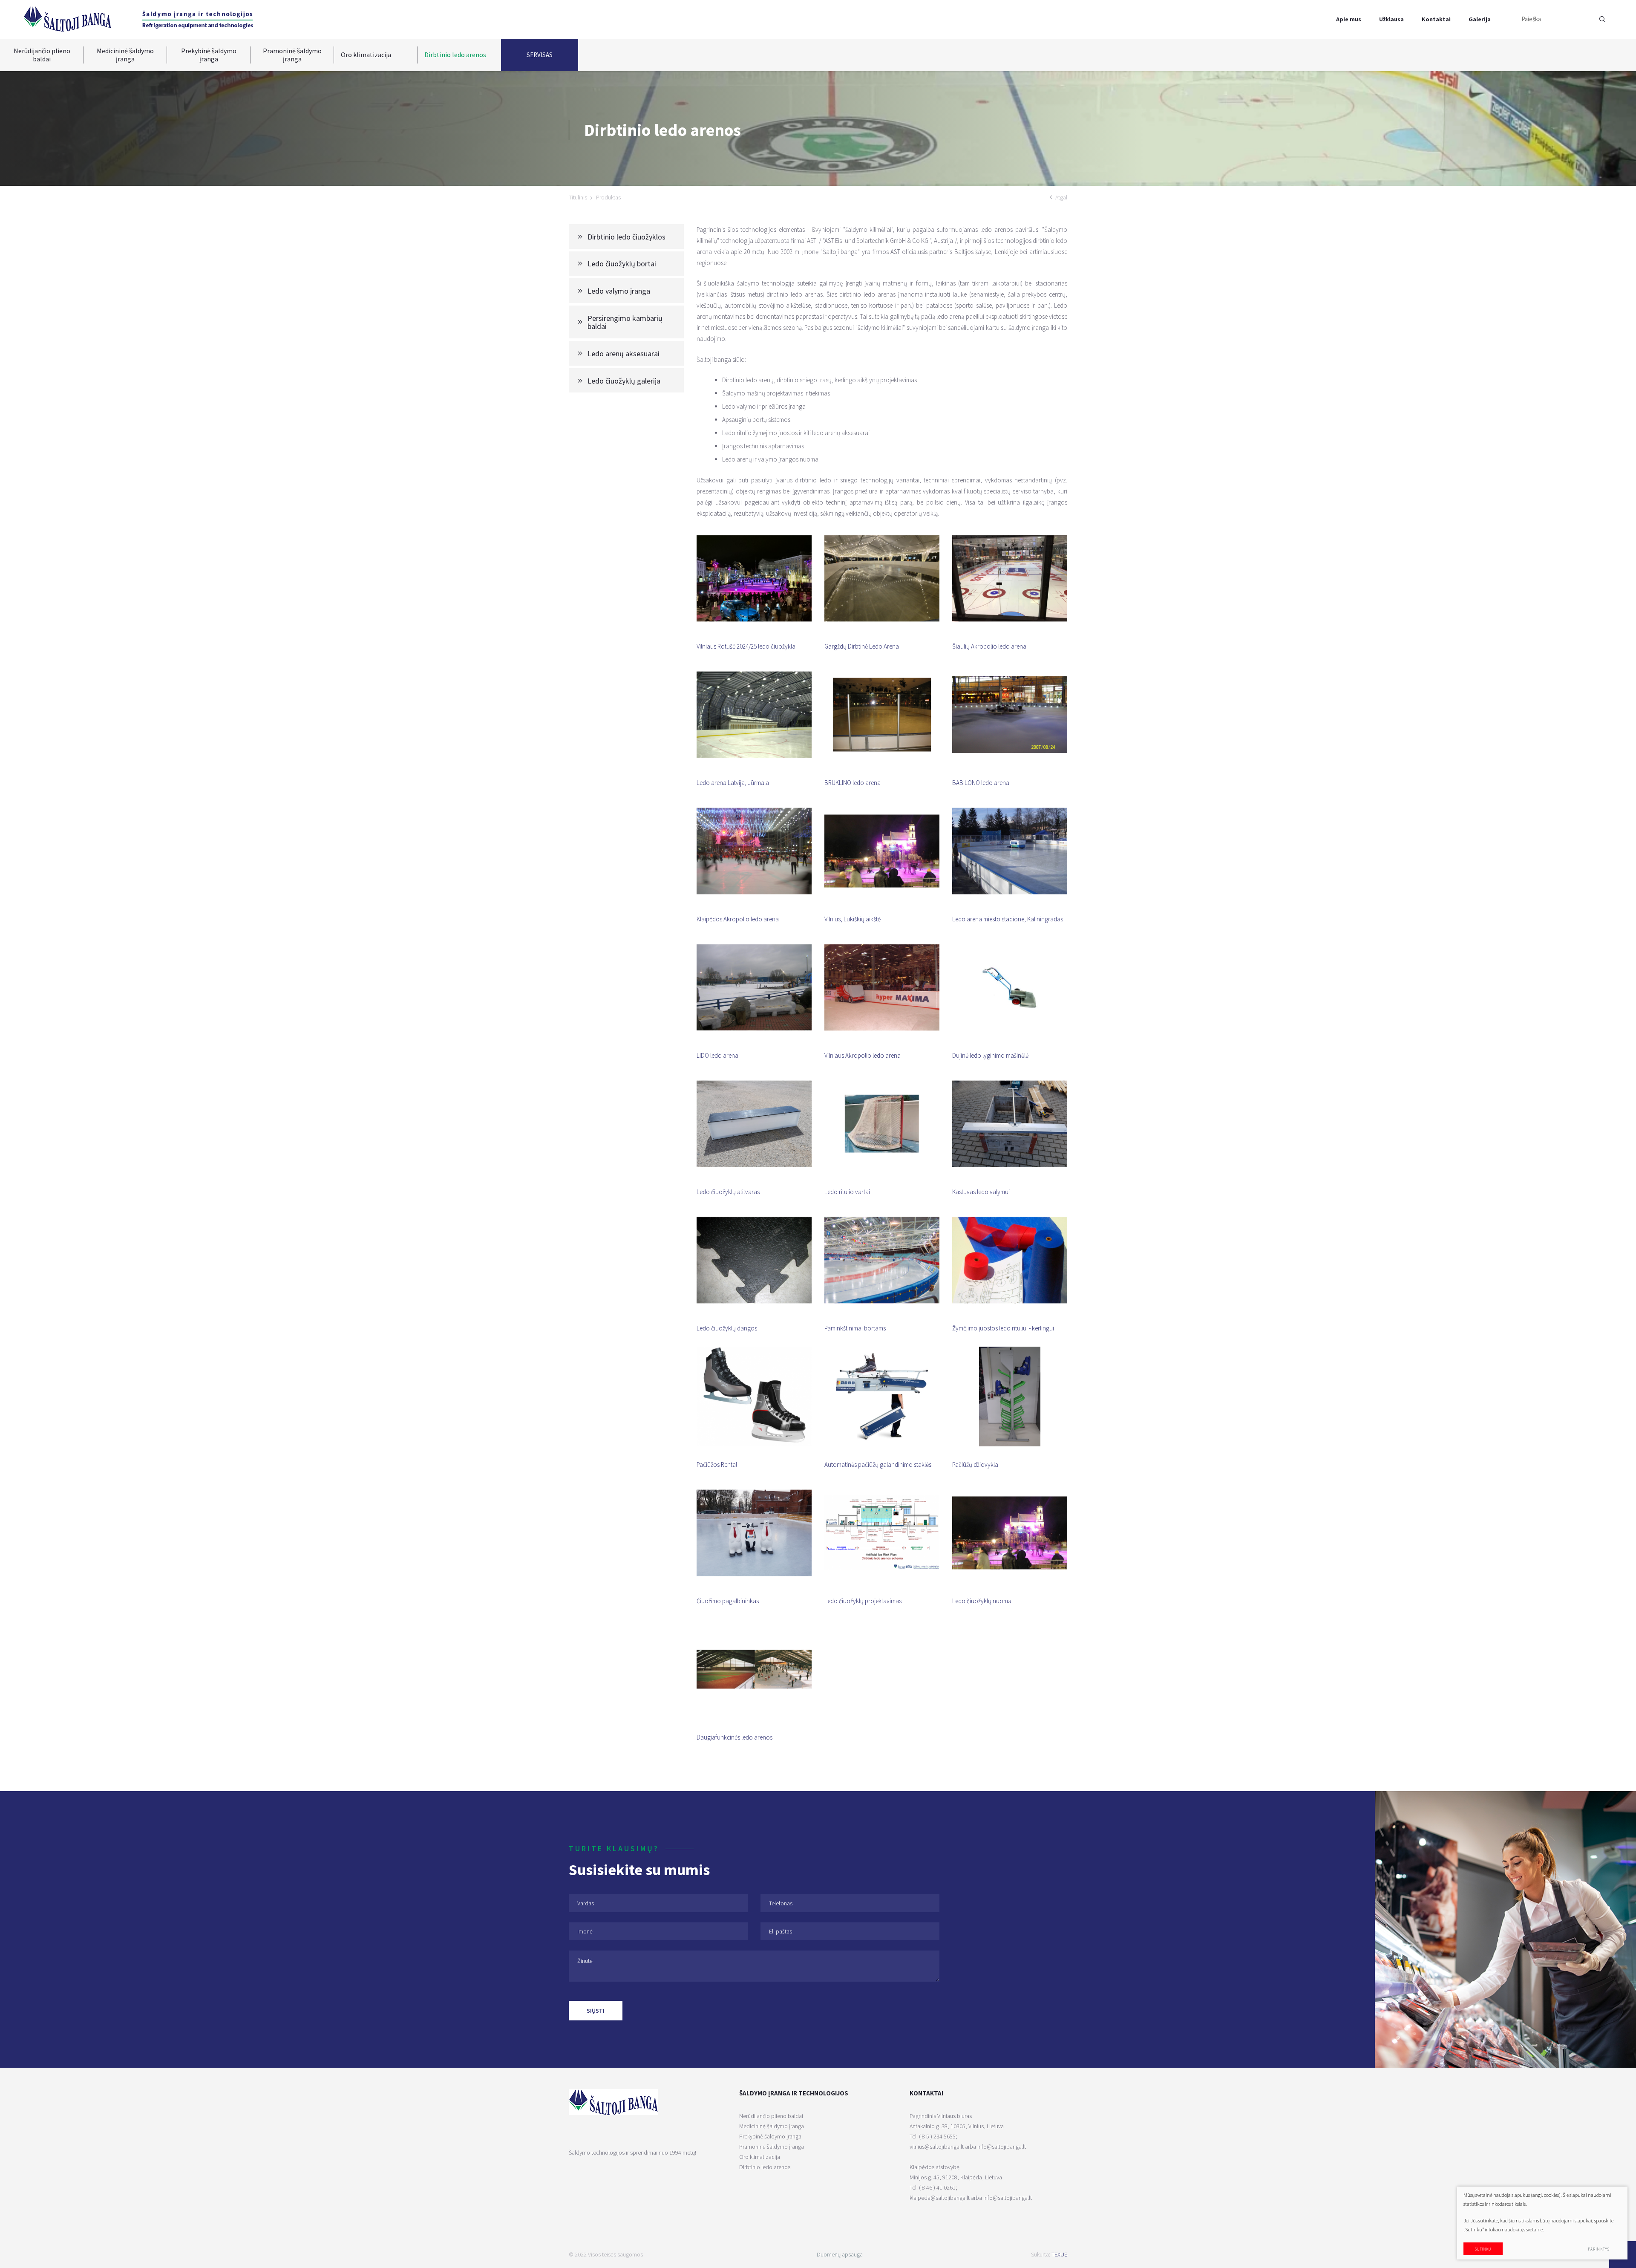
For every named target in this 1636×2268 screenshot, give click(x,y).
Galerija (1480, 19)
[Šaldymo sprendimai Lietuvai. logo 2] (198, 19)
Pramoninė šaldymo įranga (292, 55)
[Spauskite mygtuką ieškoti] (1602, 19)
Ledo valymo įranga (619, 291)
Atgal (1061, 197)
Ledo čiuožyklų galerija (624, 381)
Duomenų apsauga (840, 2254)
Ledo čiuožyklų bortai (622, 264)
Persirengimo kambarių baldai (625, 322)
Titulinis (578, 197)
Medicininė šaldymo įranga (125, 55)
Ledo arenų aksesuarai (624, 353)
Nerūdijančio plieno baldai (42, 55)
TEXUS (1059, 2254)
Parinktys (1599, 2249)
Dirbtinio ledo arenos (455, 55)
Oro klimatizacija (366, 55)
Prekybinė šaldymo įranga (209, 55)
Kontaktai (1436, 19)
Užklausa (1391, 19)
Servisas (540, 55)
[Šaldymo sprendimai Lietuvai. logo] (67, 19)
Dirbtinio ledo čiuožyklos (626, 237)
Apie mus (1349, 19)
